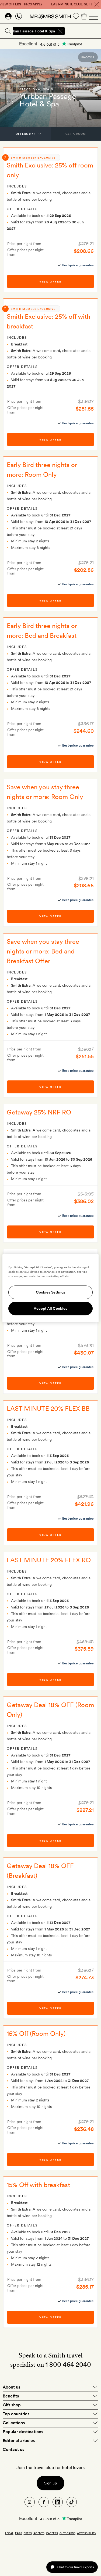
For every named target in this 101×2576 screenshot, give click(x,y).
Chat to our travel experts (75, 2567)
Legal (9, 2533)
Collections (14, 2423)
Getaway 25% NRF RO (39, 1112)
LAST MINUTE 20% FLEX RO (49, 1560)
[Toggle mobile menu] (93, 16)
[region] (50, 1288)
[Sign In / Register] (8, 16)
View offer (50, 281)
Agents (39, 2533)
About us (11, 2387)
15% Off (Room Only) (36, 2033)
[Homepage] (50, 16)
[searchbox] (83, 31)
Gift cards (67, 2533)
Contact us (13, 2449)
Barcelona (30, 89)
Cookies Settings (51, 1292)
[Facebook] (44, 2502)
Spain (48, 89)
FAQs (19, 2533)
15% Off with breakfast (38, 2185)
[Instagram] (30, 2502)
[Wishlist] (76, 16)
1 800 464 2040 (68, 2364)
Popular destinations (23, 2432)
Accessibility (87, 2533)
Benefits (11, 2396)
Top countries (16, 2414)
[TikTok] (72, 2502)
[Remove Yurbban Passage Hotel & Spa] (60, 31)
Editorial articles (19, 2441)
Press (28, 2533)
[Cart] (84, 16)
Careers (52, 2533)
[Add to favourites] (10, 103)
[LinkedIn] (58, 2502)
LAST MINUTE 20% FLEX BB (48, 1408)
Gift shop (12, 2405)
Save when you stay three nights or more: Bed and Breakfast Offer (43, 951)
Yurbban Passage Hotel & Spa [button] (30, 31)
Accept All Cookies (50, 1308)
